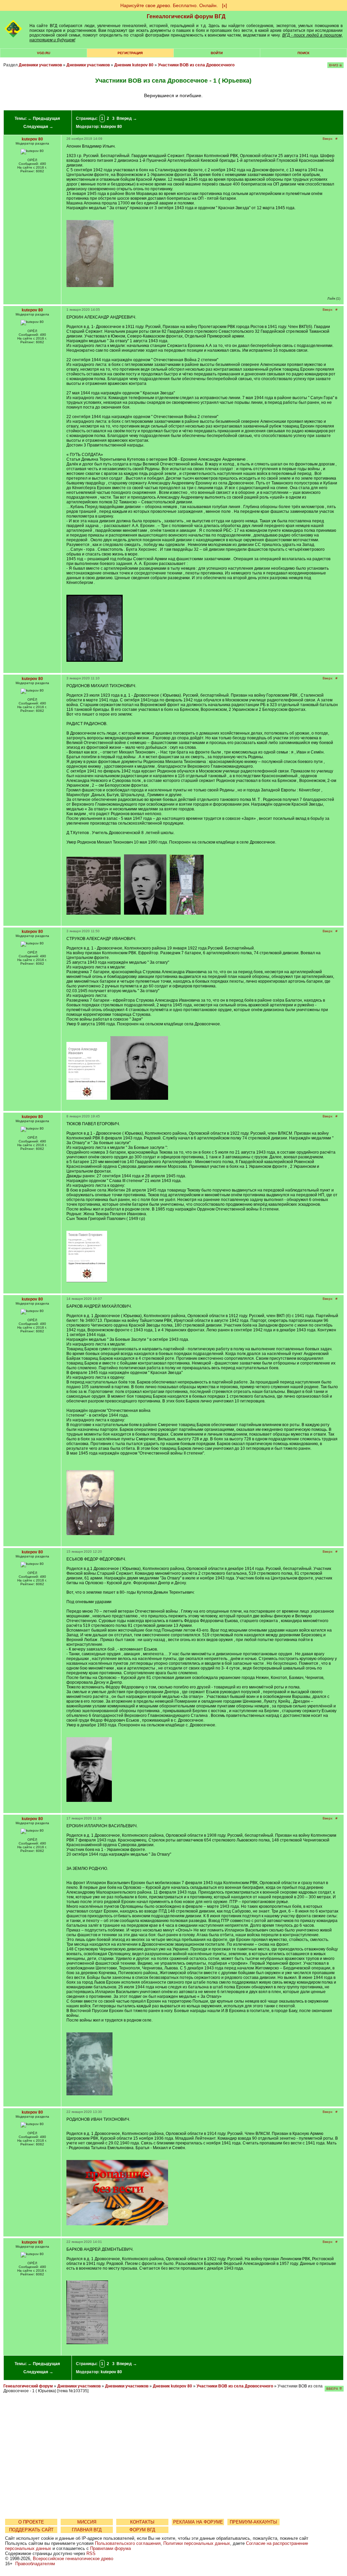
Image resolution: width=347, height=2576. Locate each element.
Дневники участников (40, 65)
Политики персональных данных (197, 2543)
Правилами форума (110, 2548)
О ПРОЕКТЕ (31, 2522)
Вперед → (127, 118)
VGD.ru (44, 53)
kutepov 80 (111, 127)
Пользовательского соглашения (128, 2543)
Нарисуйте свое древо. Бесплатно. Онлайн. (169, 5)
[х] (224, 5)
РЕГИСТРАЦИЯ (130, 53)
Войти (217, 53)
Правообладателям (35, 2564)
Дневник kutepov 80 (134, 65)
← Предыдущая (44, 118)
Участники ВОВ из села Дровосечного (196, 65)
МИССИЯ (87, 2522)
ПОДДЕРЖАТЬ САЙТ (31, 2530)
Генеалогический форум (28, 2386)
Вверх (328, 139)
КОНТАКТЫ (142, 2522)
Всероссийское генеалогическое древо (73, 2559)
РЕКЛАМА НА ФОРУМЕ (198, 2522)
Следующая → (38, 127)
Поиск (303, 53)
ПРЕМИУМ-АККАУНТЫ (253, 2522)
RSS (91, 2553)
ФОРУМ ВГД (142, 2530)
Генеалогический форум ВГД (186, 16)
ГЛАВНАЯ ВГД (87, 2530)
